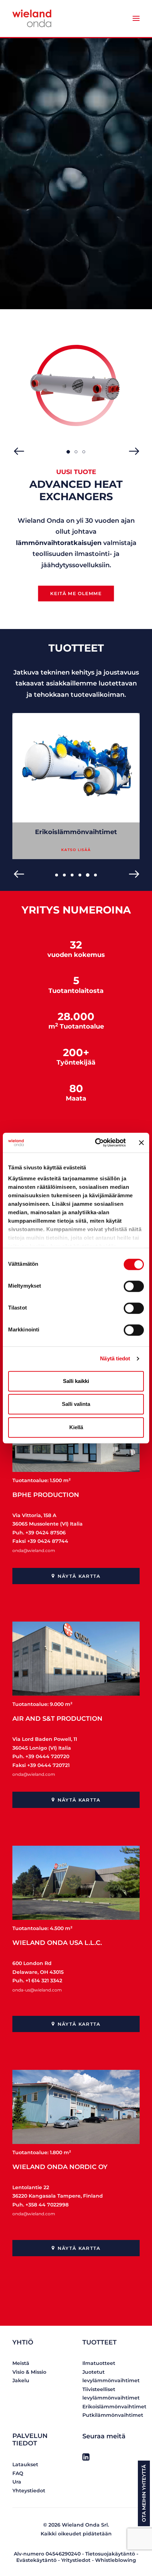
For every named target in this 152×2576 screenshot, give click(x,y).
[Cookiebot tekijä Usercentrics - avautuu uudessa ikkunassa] (96, 1143)
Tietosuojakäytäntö (110, 2554)
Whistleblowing (116, 2560)
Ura (17, 2482)
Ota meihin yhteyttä (144, 2493)
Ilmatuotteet (99, 2363)
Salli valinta (76, 1404)
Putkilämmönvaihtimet (76, 832)
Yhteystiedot (29, 2491)
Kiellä (76, 1427)
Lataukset (25, 2464)
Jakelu (21, 2380)
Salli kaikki (76, 1381)
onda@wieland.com (34, 1550)
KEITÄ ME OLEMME (76, 594)
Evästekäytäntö (36, 2560)
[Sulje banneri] (141, 1143)
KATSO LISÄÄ (76, 849)
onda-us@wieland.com (37, 1990)
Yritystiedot (76, 2560)
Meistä (21, 2363)
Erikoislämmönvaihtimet (114, 2407)
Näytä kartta (79, 1576)
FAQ (18, 2473)
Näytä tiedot (115, 1358)
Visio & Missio (29, 2372)
